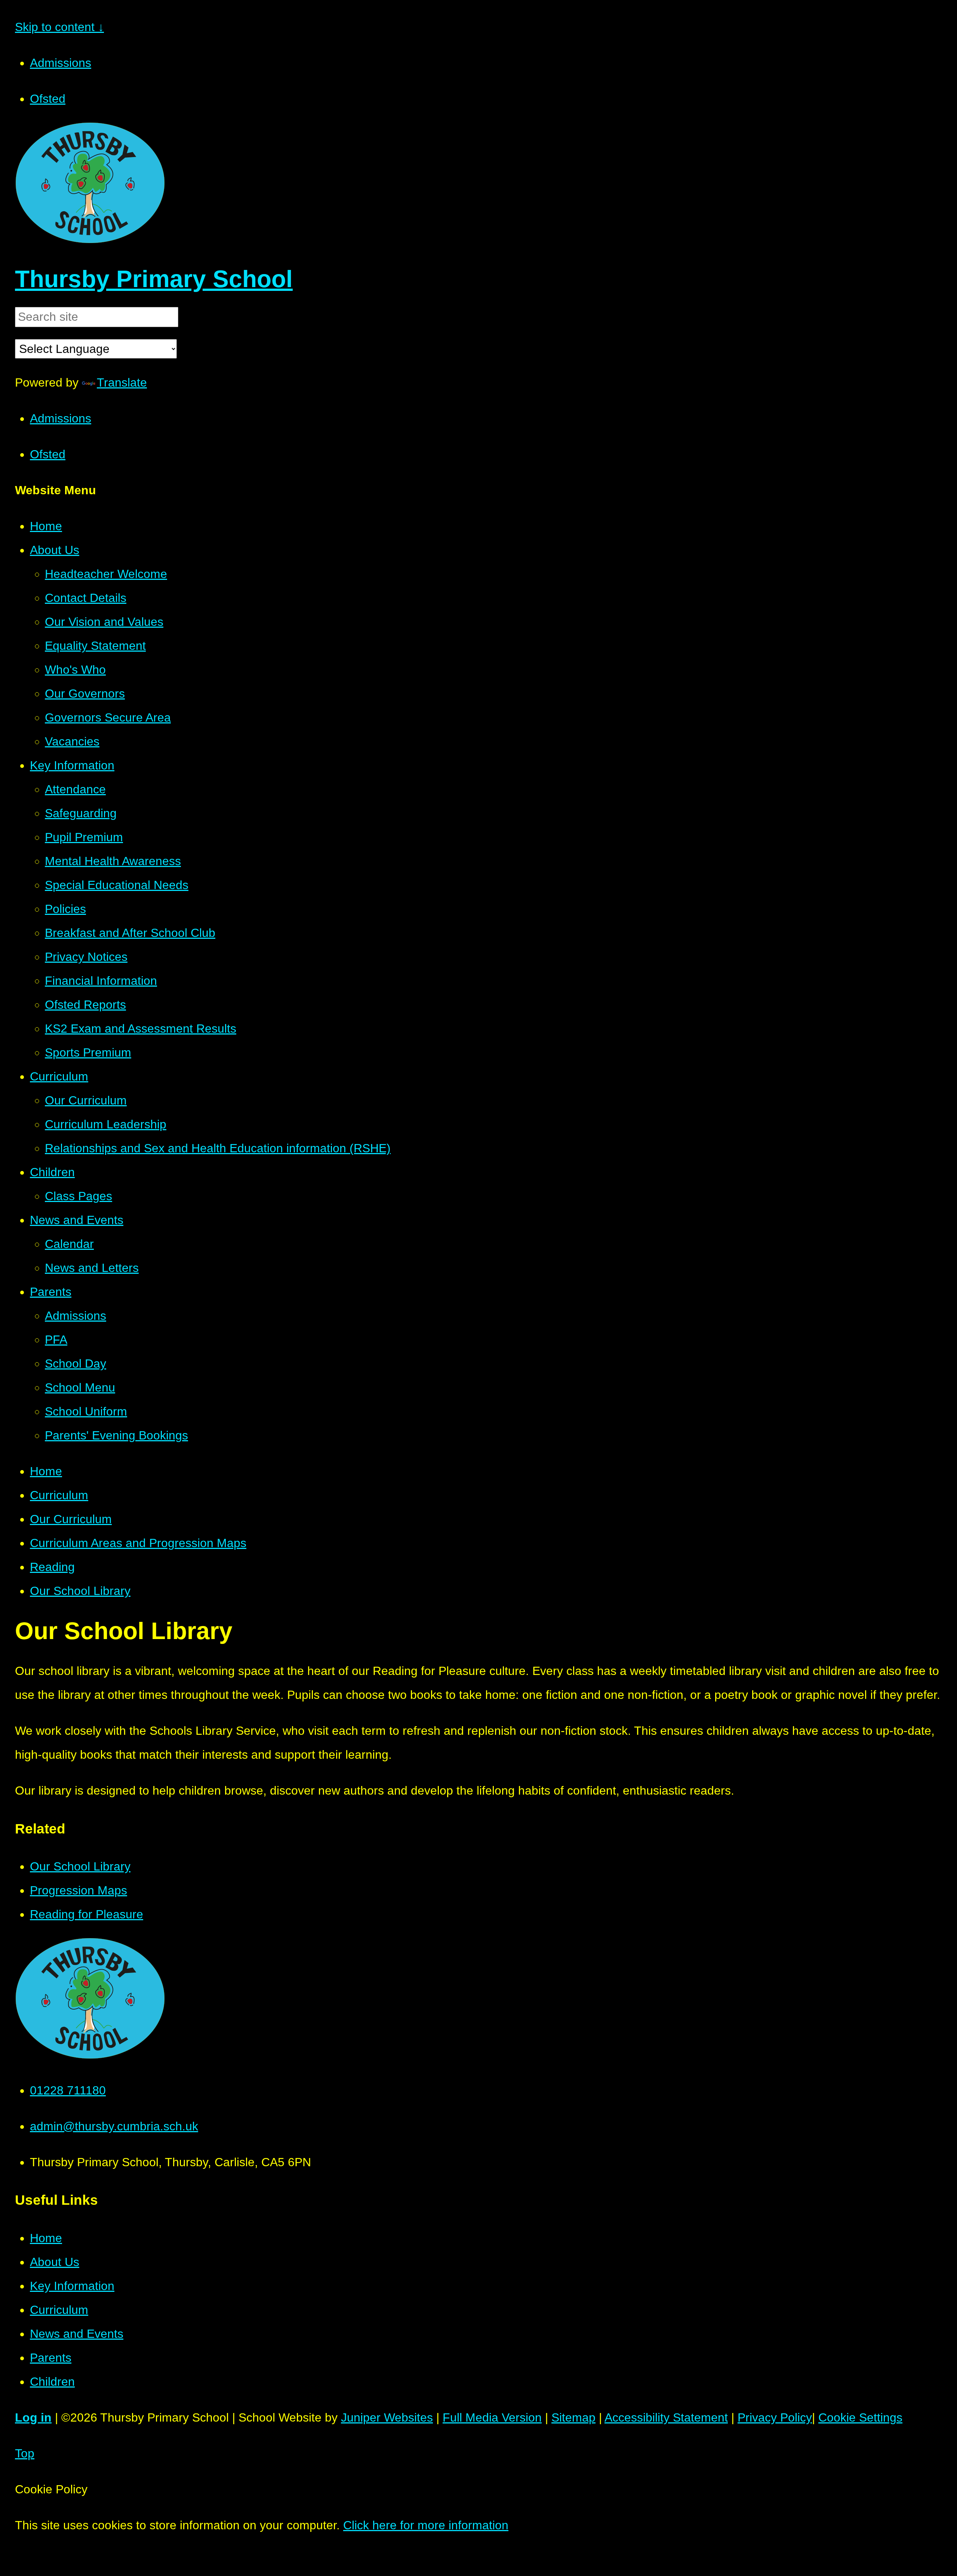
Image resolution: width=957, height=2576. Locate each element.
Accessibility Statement (666, 2417)
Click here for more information (426, 2525)
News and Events (77, 2334)
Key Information (72, 2286)
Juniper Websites (387, 2417)
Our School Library (80, 1591)
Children (52, 2382)
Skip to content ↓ (59, 27)
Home (46, 1471)
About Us (55, 2262)
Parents (51, 2358)
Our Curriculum (71, 1519)
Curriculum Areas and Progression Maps (138, 1543)
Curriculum (59, 1495)
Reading (52, 1567)
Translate (122, 382)
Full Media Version (492, 2417)
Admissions (61, 63)
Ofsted (48, 99)
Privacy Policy (775, 2417)
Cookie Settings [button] (860, 2417)
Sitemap (573, 2417)
